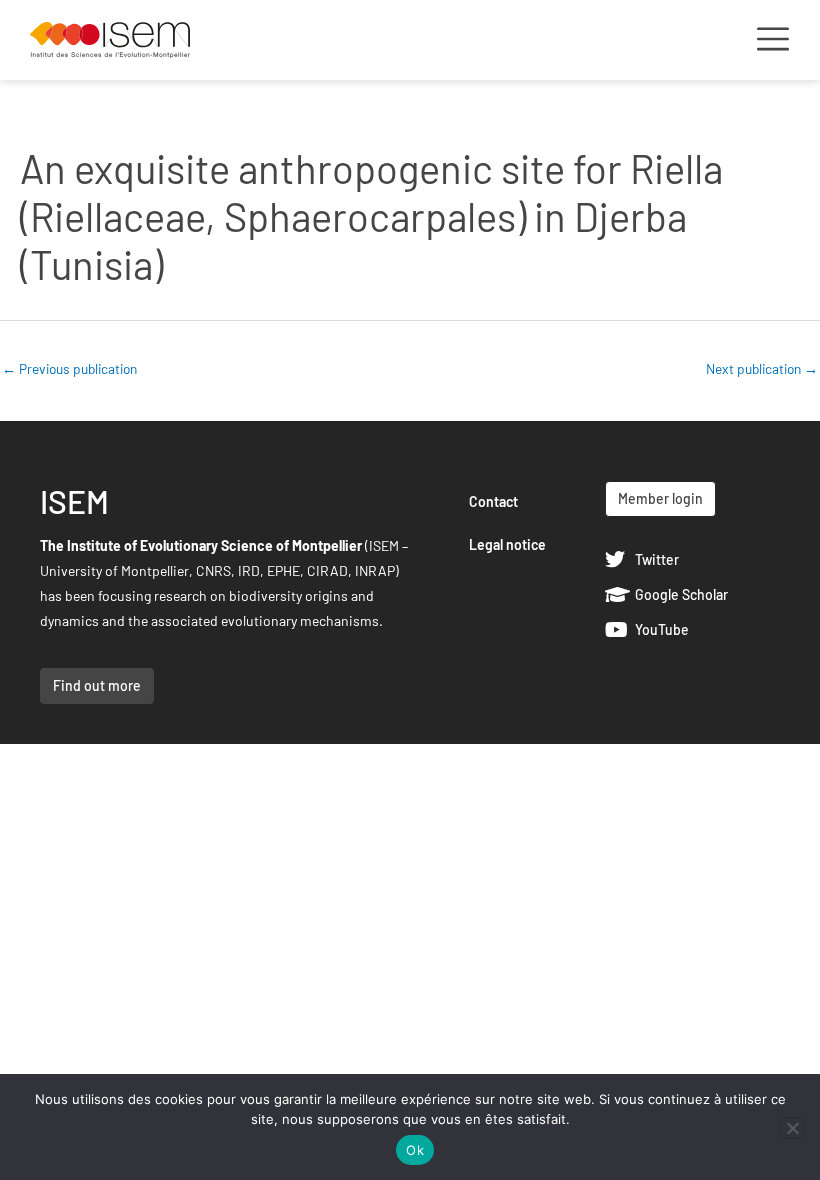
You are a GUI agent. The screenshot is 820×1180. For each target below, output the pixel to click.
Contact (493, 501)
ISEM (74, 501)
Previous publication (69, 368)
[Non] (792, 1128)
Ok (415, 1150)
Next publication (762, 368)
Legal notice (507, 544)
